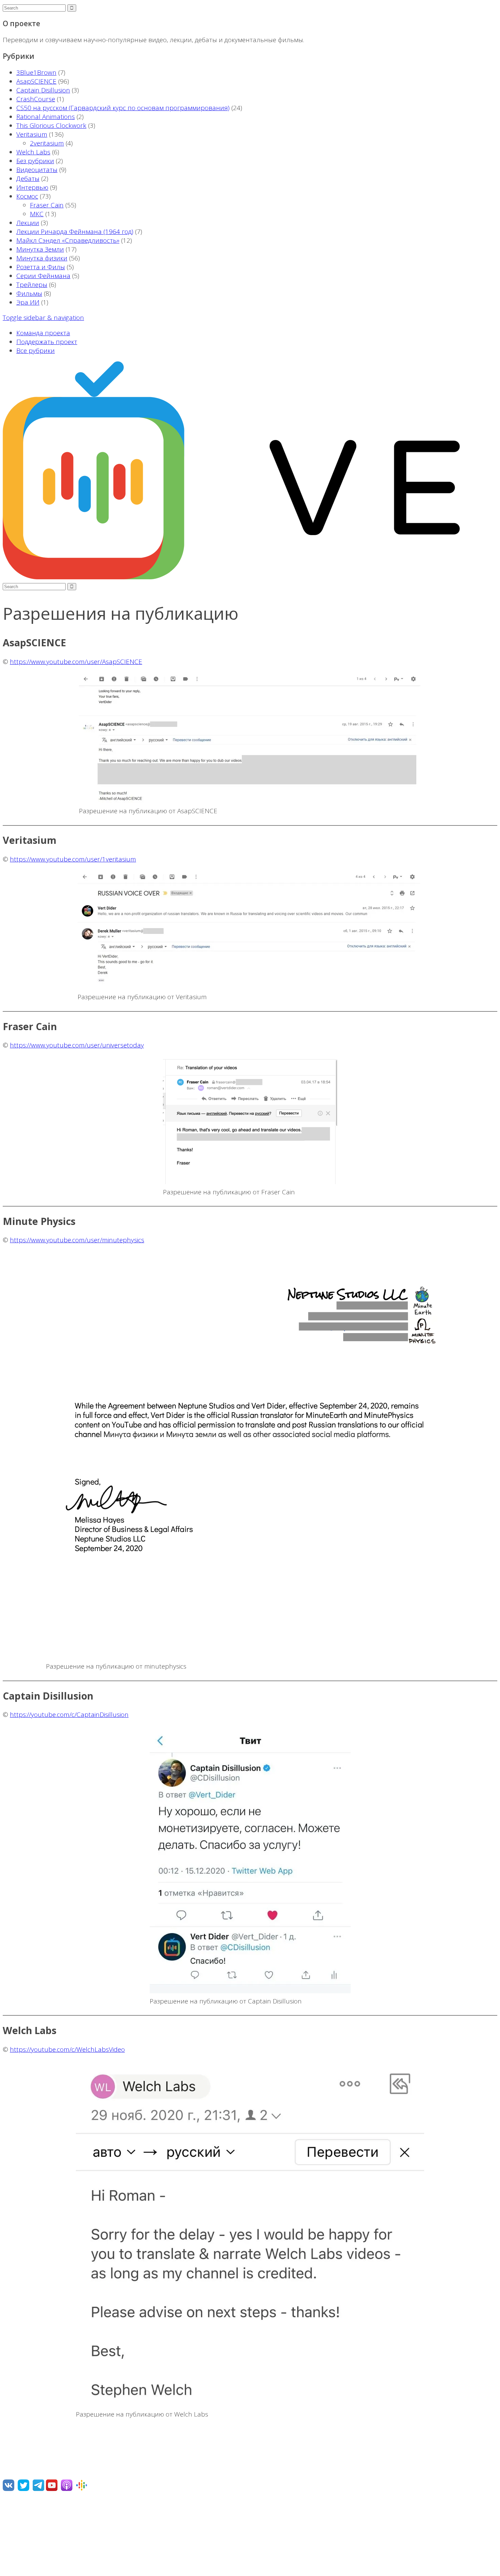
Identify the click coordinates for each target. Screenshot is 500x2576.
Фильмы (29, 293)
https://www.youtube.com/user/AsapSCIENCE (76, 662)
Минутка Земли (40, 249)
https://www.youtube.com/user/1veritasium (73, 859)
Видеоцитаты (37, 170)
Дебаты (28, 178)
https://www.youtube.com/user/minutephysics (77, 1240)
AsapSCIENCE (36, 81)
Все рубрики (36, 351)
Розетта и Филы (41, 267)
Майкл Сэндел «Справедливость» (68, 240)
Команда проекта (43, 333)
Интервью (32, 187)
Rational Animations (46, 117)
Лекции (28, 223)
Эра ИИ (28, 302)
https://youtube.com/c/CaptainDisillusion (69, 1715)
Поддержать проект (47, 342)
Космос (27, 196)
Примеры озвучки (30, 2550)
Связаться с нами (30, 2535)
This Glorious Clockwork (51, 125)
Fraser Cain (47, 205)
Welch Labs (33, 152)
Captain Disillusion (43, 90)
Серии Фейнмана (43, 276)
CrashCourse (36, 99)
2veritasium (47, 143)
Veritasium (32, 134)
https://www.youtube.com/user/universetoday (77, 1045)
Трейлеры (32, 285)
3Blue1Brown (36, 72)
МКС (37, 214)
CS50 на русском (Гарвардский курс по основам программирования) (123, 108)
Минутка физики (42, 258)
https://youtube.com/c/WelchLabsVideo (67, 2049)
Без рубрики (35, 161)
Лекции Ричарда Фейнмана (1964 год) (75, 232)
